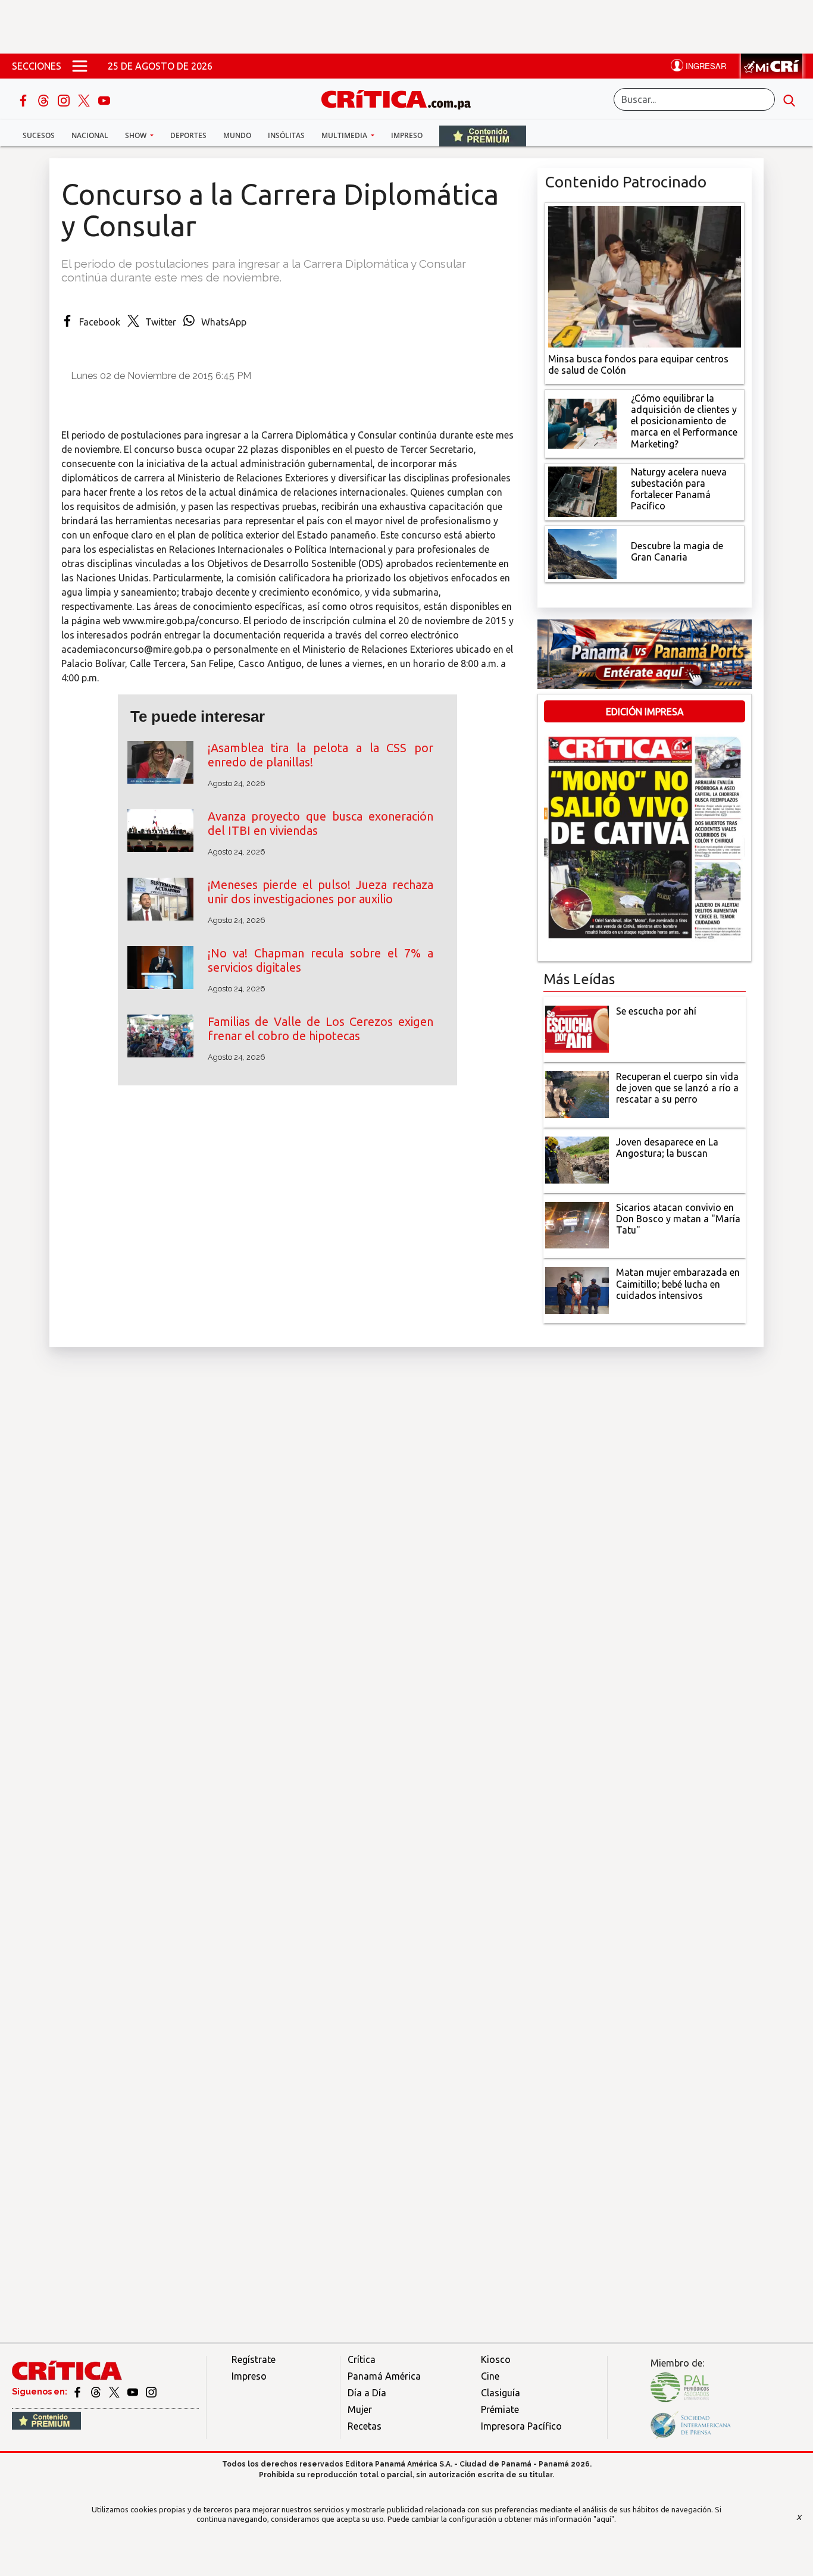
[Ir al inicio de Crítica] (402, 98)
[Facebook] (24, 99)
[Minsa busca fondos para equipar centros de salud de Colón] (645, 276)
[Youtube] (104, 99)
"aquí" (604, 2519)
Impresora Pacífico (521, 2426)
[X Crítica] (85, 99)
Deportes (188, 135)
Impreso (407, 135)
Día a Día (367, 2393)
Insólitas (286, 135)
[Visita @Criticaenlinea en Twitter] (97, 2392)
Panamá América (384, 2376)
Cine (490, 2376)
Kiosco (496, 2359)
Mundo (237, 135)
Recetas (365, 2426)
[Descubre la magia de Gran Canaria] (582, 553)
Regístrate (254, 2359)
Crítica (362, 2359)
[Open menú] (80, 66)
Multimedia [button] (345, 135)
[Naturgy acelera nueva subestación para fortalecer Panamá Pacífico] (582, 490)
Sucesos (39, 135)
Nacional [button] (90, 135)
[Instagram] (65, 99)
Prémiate (500, 2409)
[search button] (789, 99)
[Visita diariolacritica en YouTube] (134, 2392)
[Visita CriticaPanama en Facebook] (78, 2392)
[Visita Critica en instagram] (151, 2392)
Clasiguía (501, 2393)
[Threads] (45, 99)
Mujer (360, 2409)
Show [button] (137, 135)
